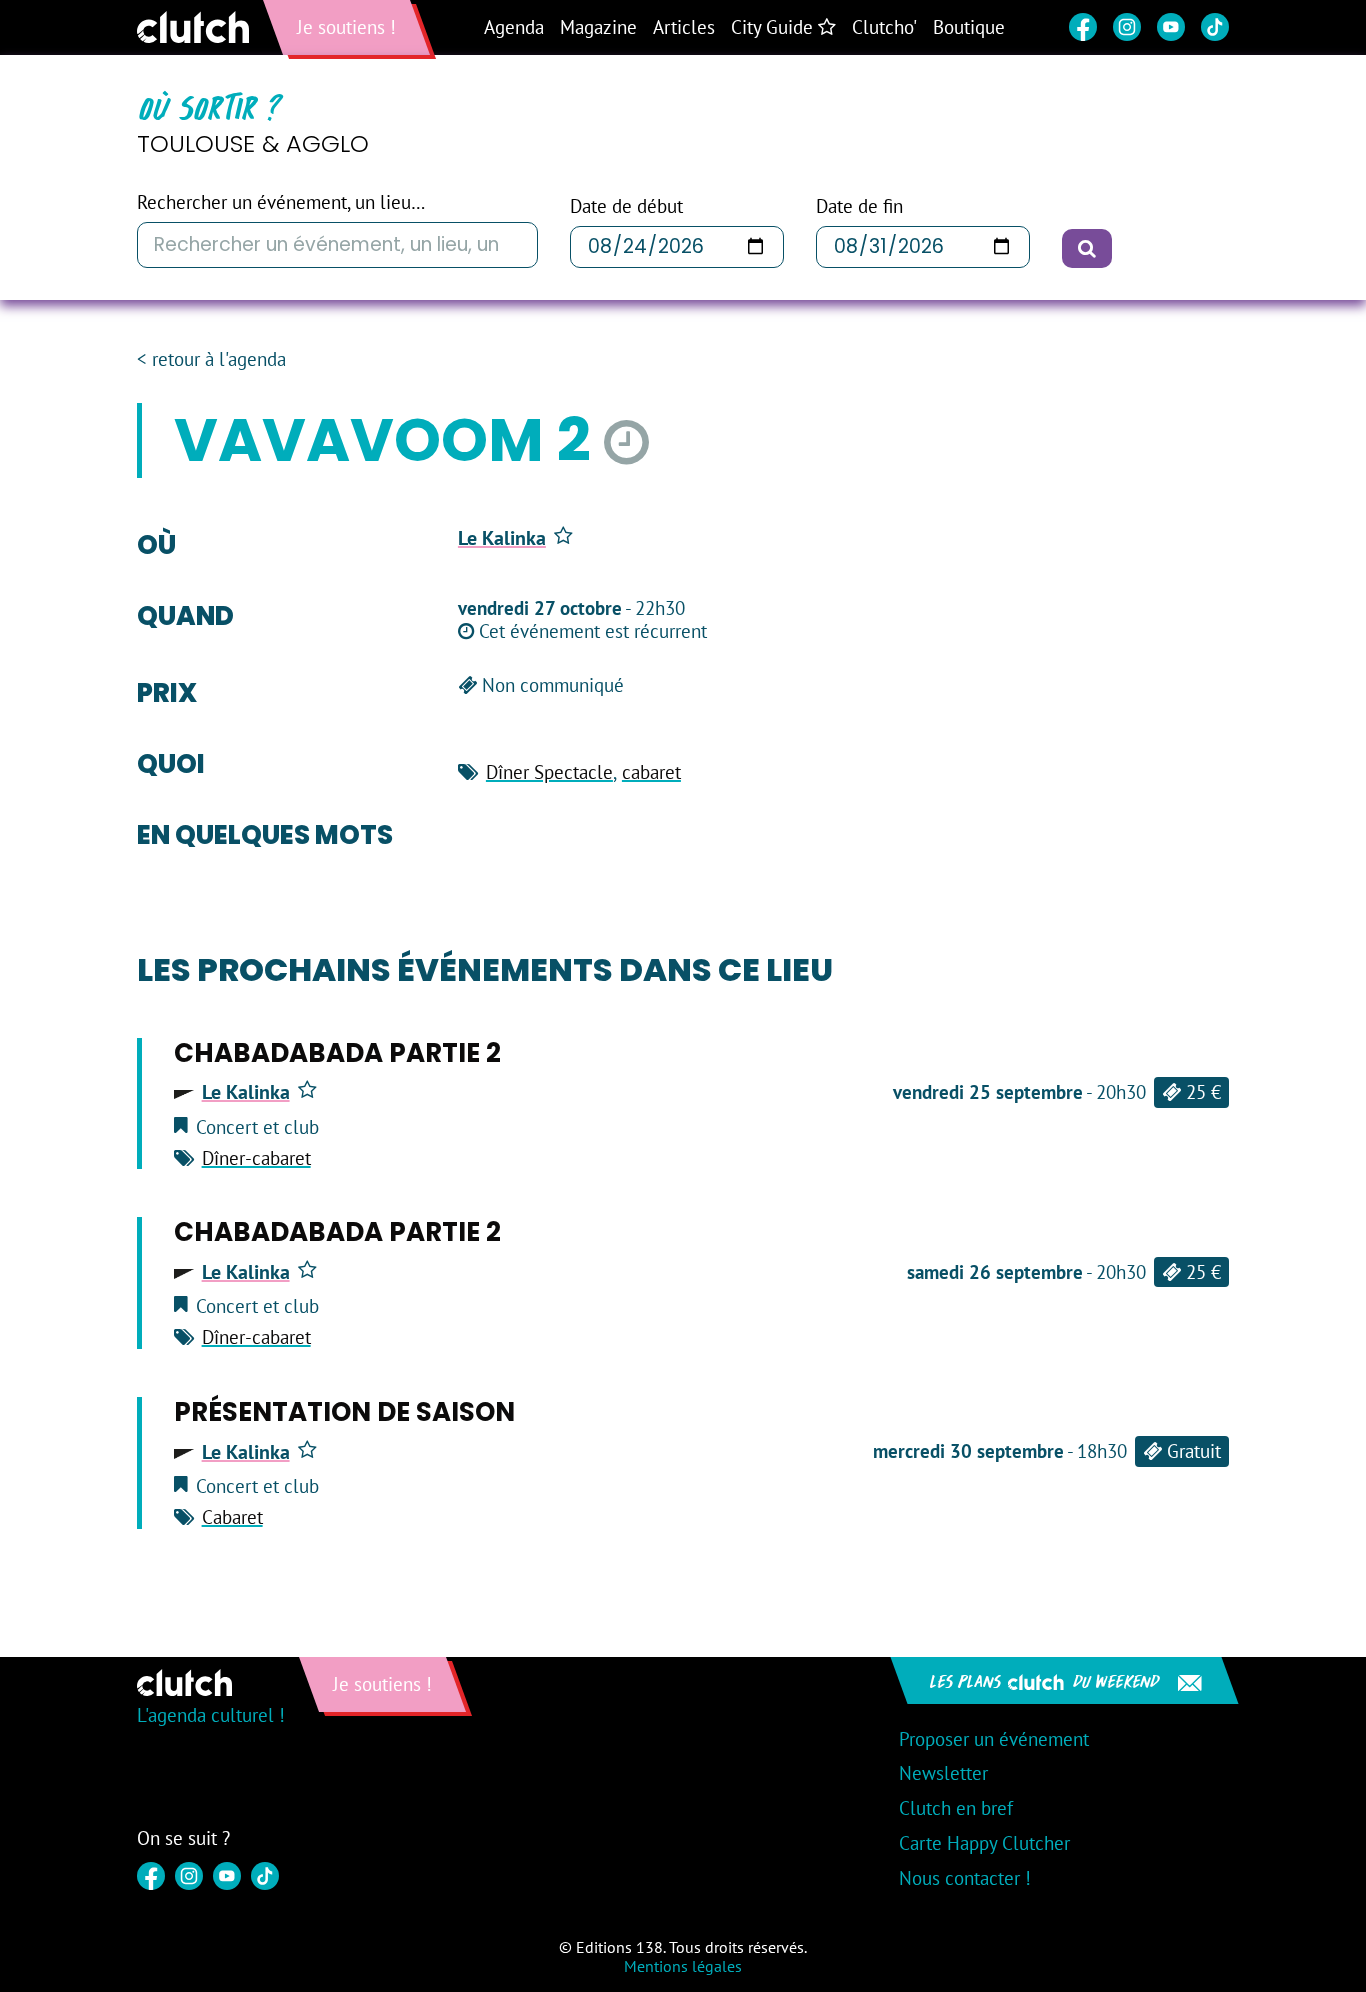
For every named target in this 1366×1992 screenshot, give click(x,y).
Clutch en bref (956, 1808)
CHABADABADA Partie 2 (337, 1053)
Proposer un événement (994, 1739)
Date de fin (859, 206)
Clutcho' (884, 27)
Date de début (626, 206)
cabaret (651, 772)
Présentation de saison (344, 1412)
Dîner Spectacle (549, 772)
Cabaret (232, 1517)
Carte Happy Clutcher (984, 1843)
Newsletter (943, 1773)
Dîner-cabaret (256, 1158)
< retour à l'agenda (211, 359)
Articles (684, 27)
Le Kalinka (502, 538)
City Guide (774, 27)
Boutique (969, 27)
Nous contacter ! (965, 1878)
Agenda (514, 27)
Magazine (598, 27)
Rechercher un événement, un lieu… (281, 202)
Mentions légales (683, 1966)
